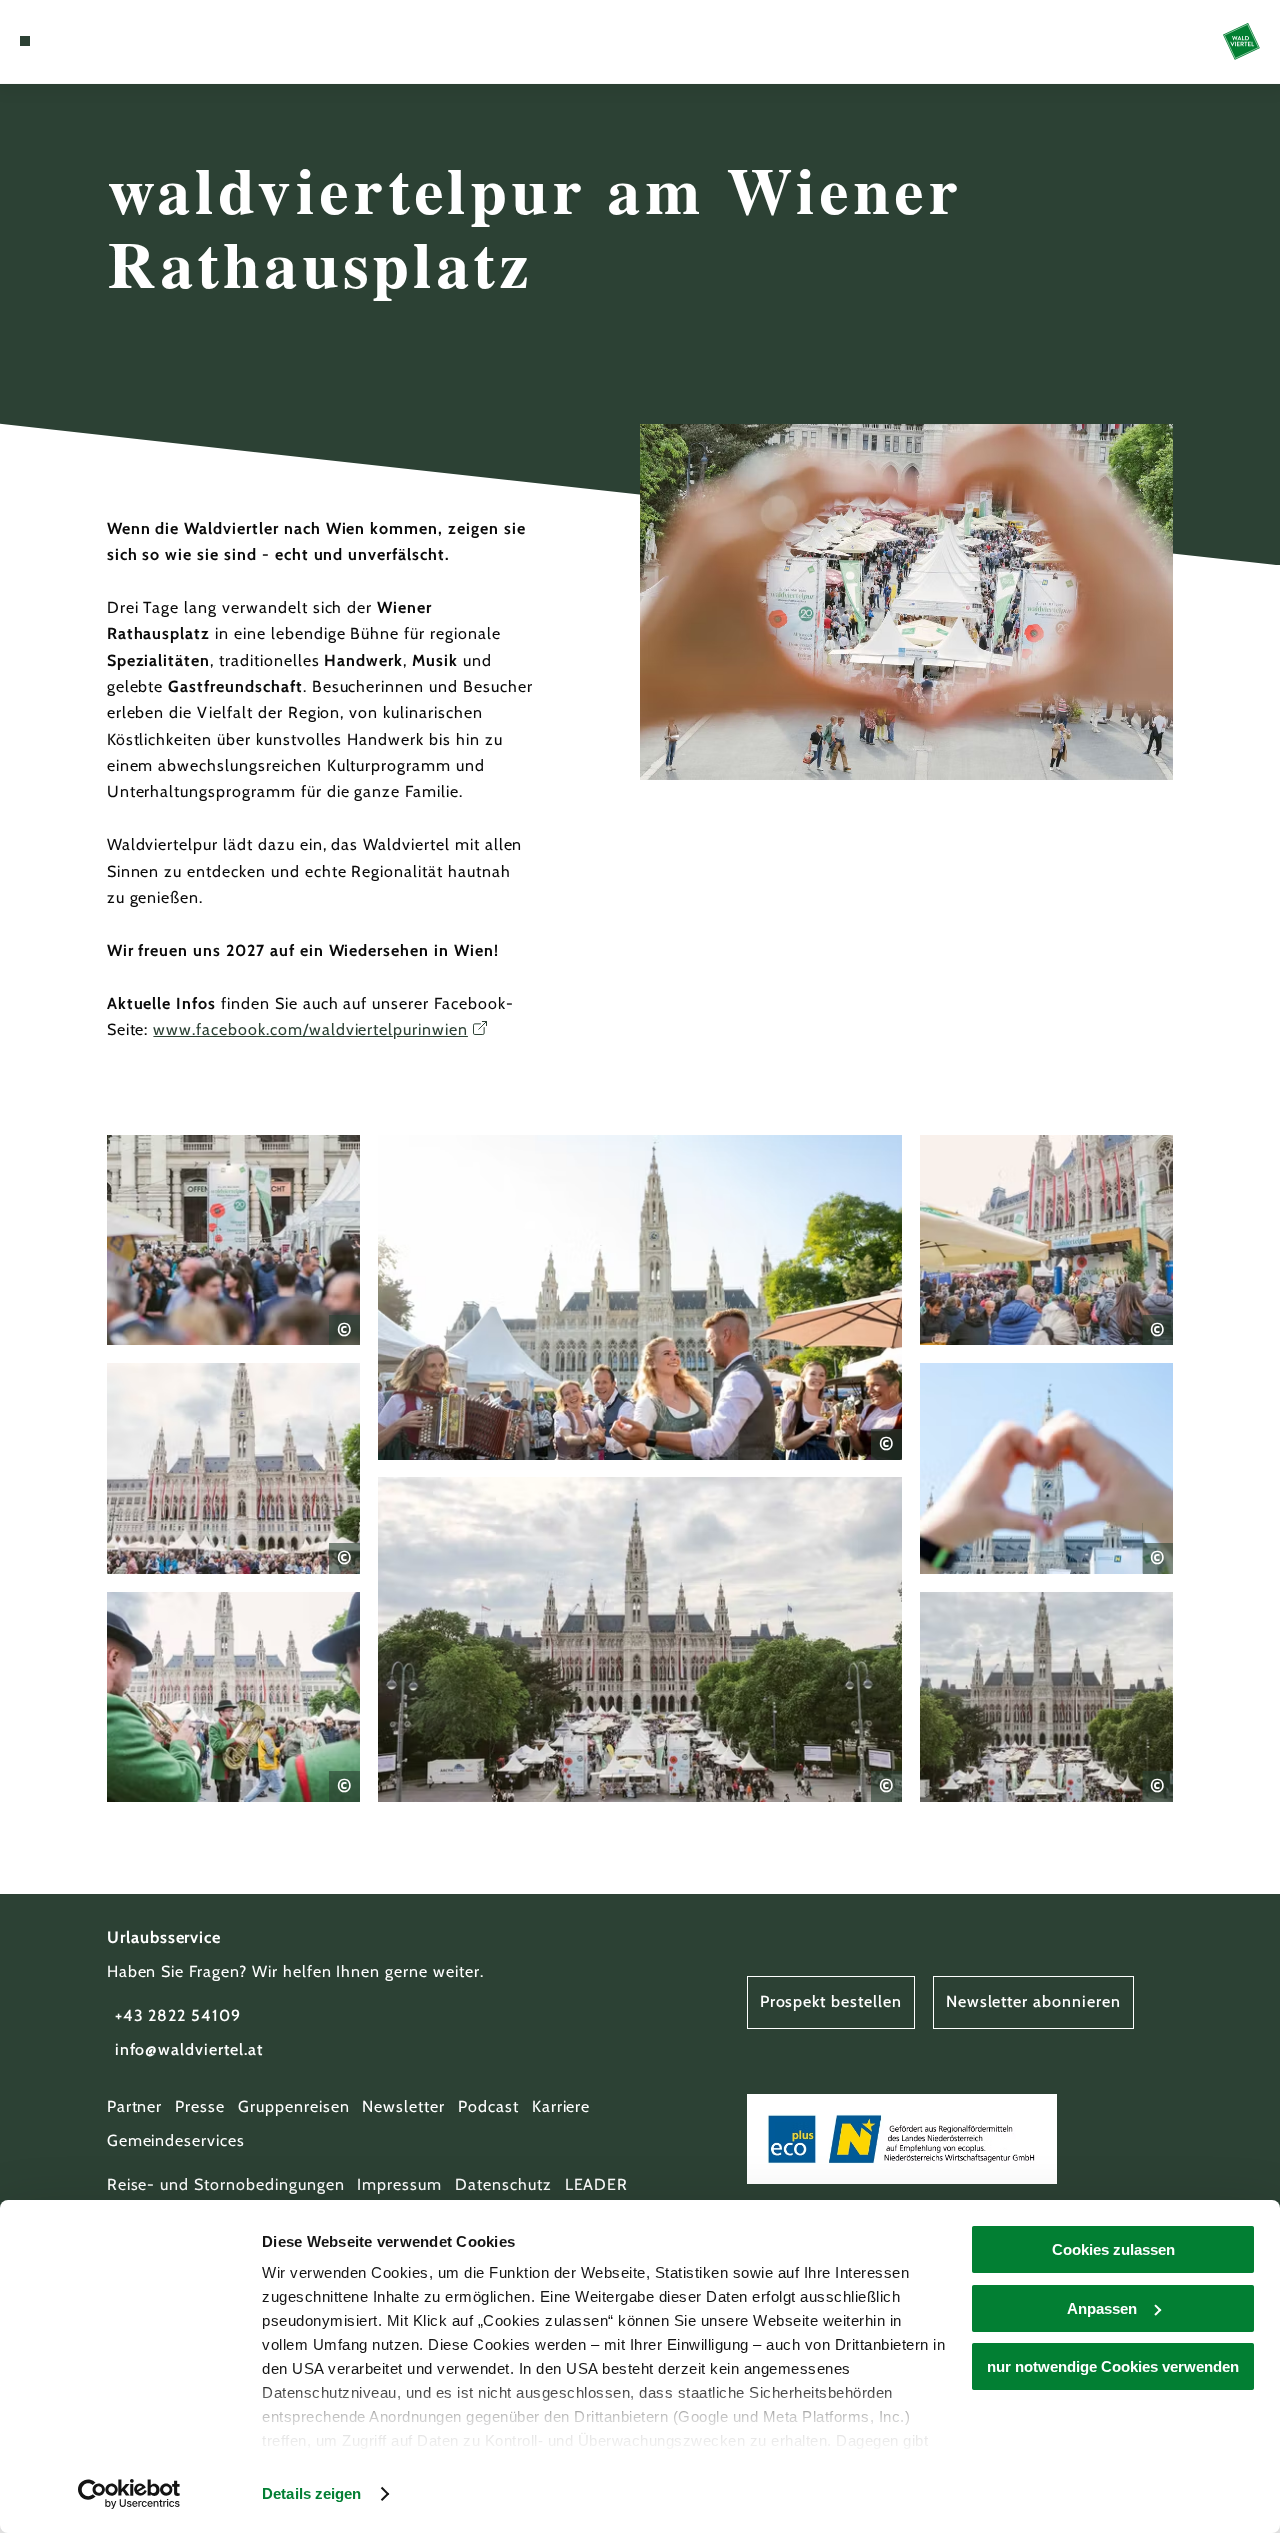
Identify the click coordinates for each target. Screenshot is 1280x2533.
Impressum (399, 2184)
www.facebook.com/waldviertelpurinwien (310, 1029)
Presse (200, 2106)
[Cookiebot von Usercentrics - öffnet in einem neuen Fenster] (129, 2494)
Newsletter (403, 2106)
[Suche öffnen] (117, 41)
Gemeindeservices (176, 2140)
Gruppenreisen (293, 2106)
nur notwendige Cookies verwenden (1113, 2366)
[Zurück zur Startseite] (1241, 41)
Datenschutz (503, 2184)
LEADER (597, 2184)
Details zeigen (311, 2493)
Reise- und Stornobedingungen (226, 2184)
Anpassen (1102, 2308)
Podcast (488, 2106)
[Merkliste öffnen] (94, 41)
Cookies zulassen (1113, 2249)
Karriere (561, 2106)
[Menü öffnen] (25, 41)
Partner (135, 2106)
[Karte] (70, 41)
